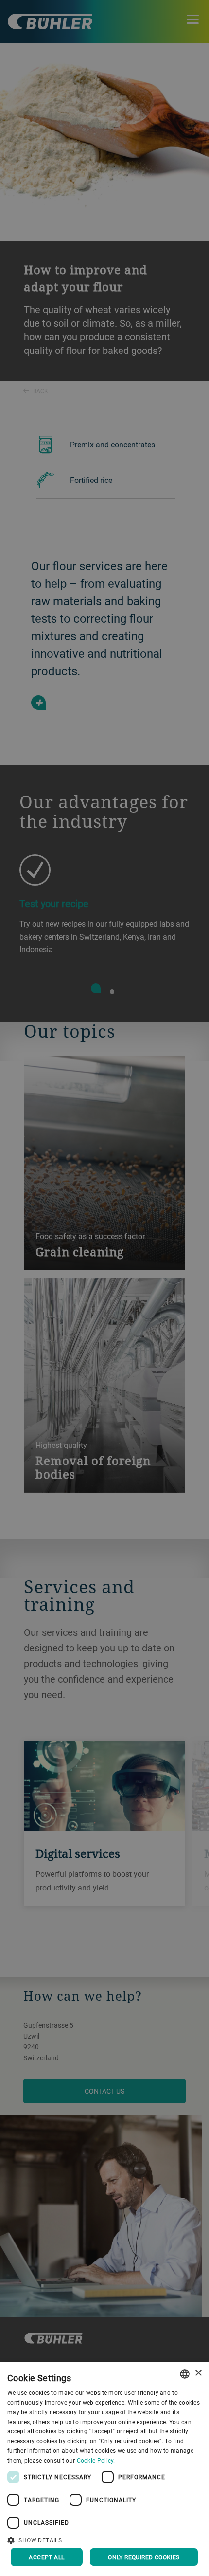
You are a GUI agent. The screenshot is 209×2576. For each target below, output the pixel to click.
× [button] (198, 2373)
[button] (104, 2539)
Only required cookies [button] (144, 2557)
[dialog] (104, 2469)
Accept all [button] (46, 2557)
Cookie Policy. (96, 2460)
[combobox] (185, 2374)
